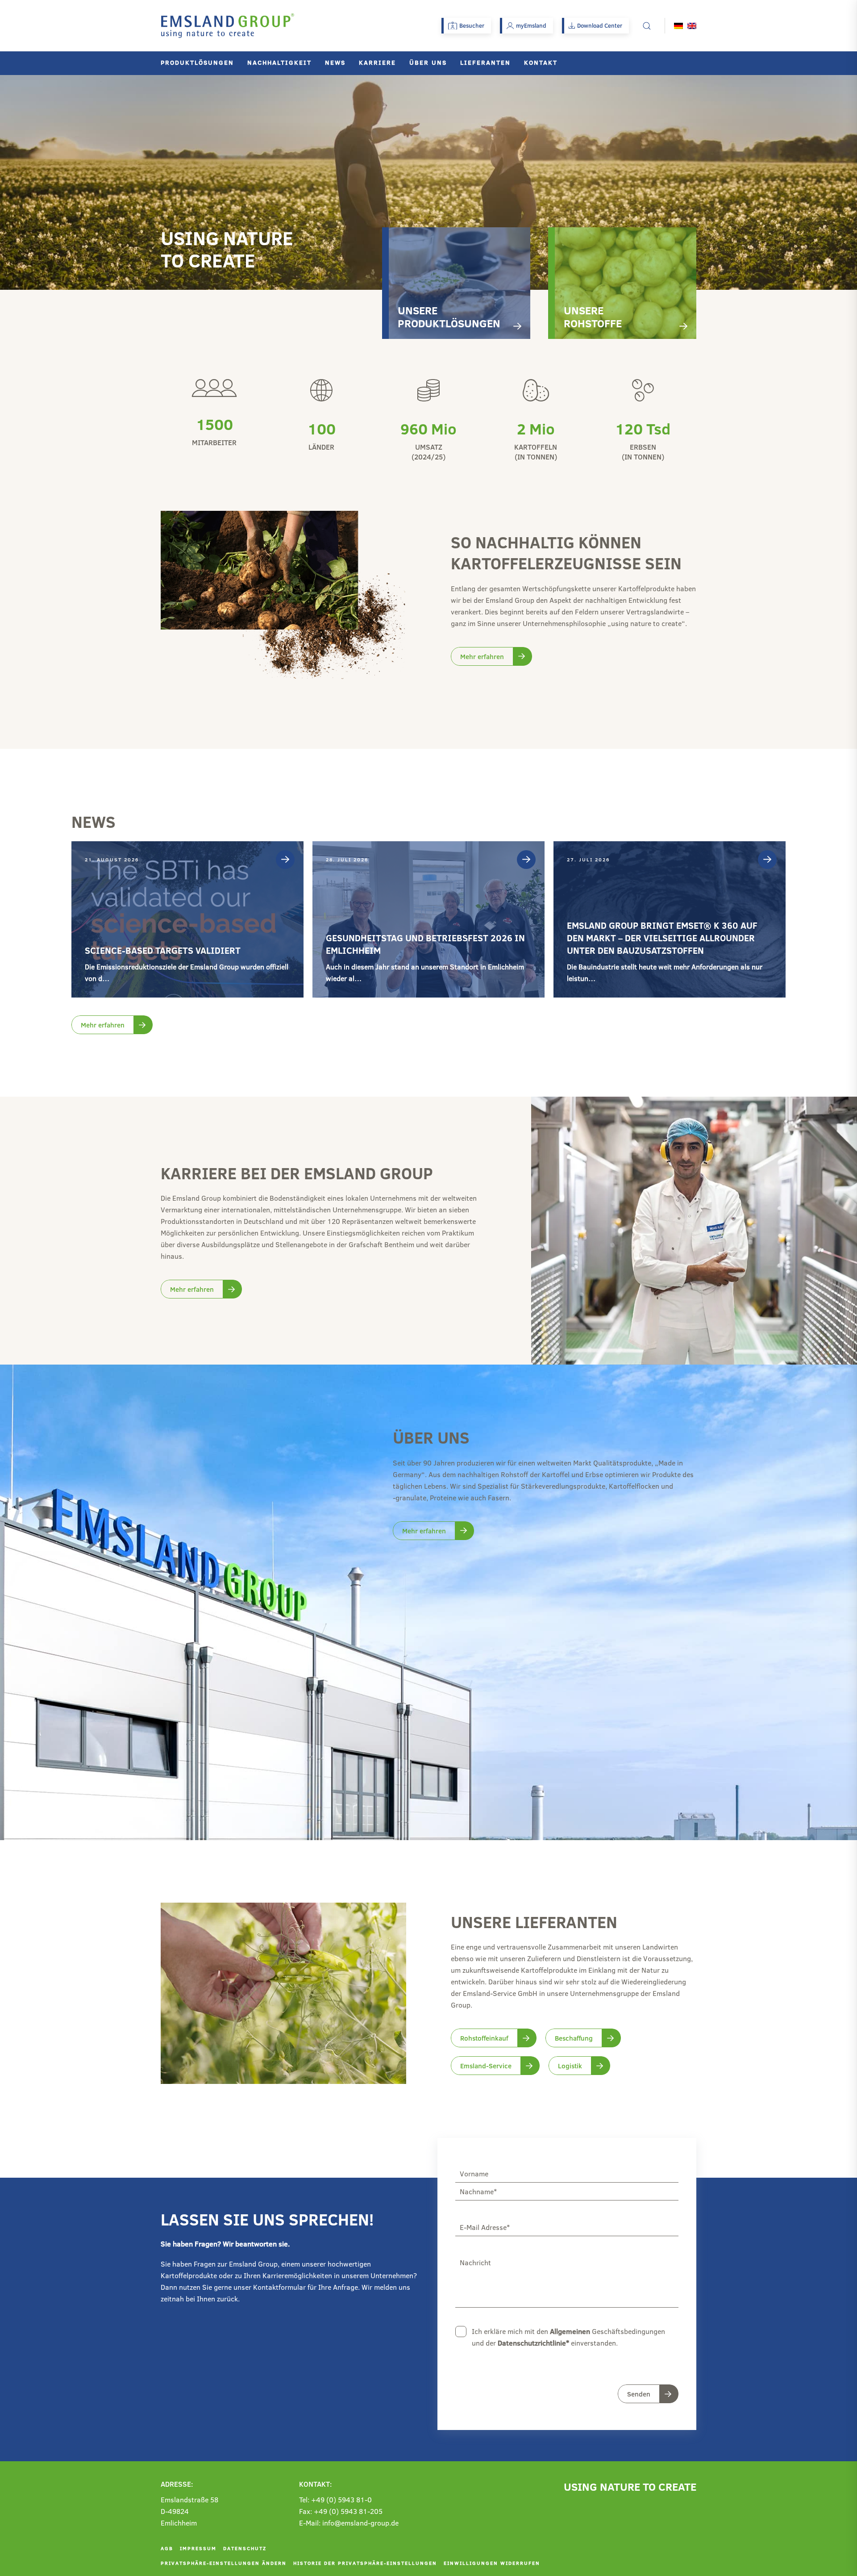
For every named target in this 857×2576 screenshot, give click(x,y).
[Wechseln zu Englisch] (692, 26)
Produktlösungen (197, 62)
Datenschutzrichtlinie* (533, 2343)
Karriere (377, 62)
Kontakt (541, 62)
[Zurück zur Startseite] (228, 26)
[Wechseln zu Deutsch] (678, 26)
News (335, 62)
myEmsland (531, 25)
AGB (167, 2548)
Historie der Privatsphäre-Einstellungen (365, 2563)
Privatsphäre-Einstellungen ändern (224, 2563)
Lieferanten (485, 62)
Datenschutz (245, 2548)
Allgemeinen (570, 2331)
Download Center (600, 25)
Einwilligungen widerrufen (492, 2563)
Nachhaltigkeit (279, 62)
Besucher (472, 25)
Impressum (198, 2548)
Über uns (428, 62)
